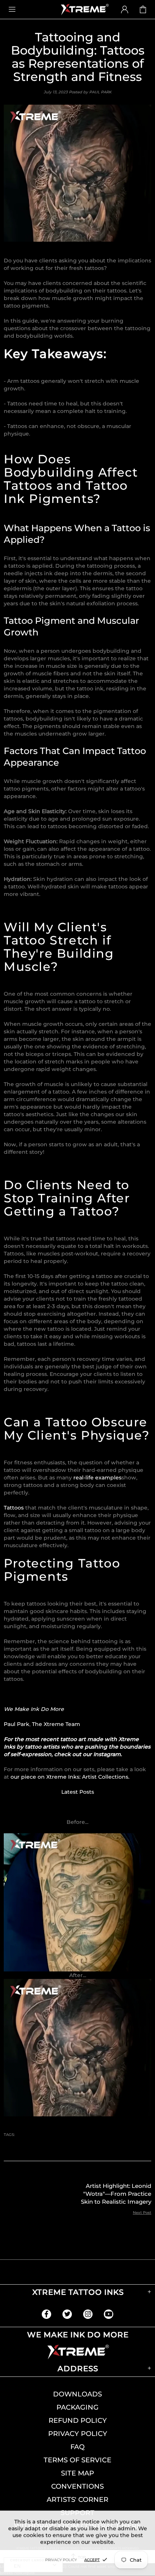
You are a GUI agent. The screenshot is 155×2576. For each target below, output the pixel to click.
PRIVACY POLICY (78, 2434)
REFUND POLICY (78, 2421)
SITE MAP (77, 2473)
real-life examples (97, 1478)
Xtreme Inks (84, 9)
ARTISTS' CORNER (77, 2500)
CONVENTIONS (77, 2486)
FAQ (77, 2447)
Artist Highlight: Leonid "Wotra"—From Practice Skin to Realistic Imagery (116, 2194)
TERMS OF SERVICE (77, 2460)
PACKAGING (77, 2407)
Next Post (142, 2213)
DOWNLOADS (77, 2394)
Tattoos (14, 1508)
